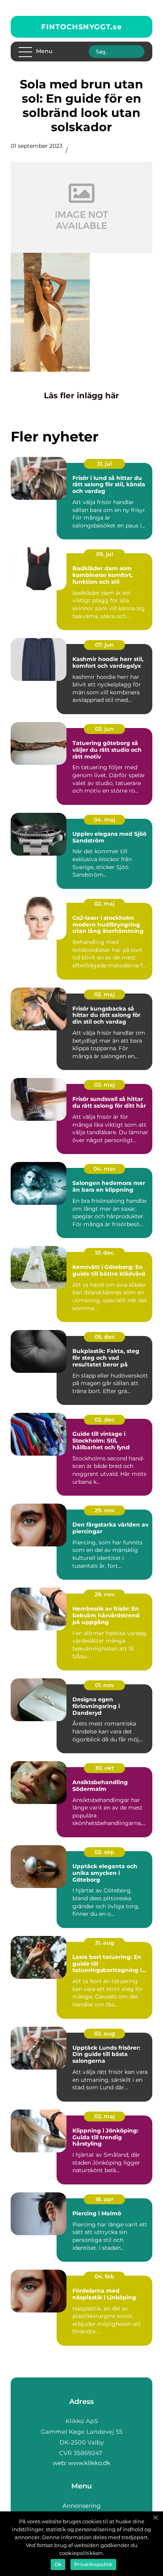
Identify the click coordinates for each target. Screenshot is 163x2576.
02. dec (105, 1420)
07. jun (104, 645)
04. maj (104, 820)
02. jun (104, 729)
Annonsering (81, 2506)
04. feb (104, 2276)
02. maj (104, 904)
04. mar (104, 1169)
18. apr (104, 2199)
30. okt (104, 1768)
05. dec (105, 1337)
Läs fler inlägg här (81, 396)
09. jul (105, 554)
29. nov (105, 1510)
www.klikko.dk (89, 2463)
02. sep (104, 1852)
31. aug (105, 1943)
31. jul (104, 464)
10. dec (104, 1253)
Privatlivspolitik (93, 2564)
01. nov (104, 1685)
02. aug (105, 2033)
